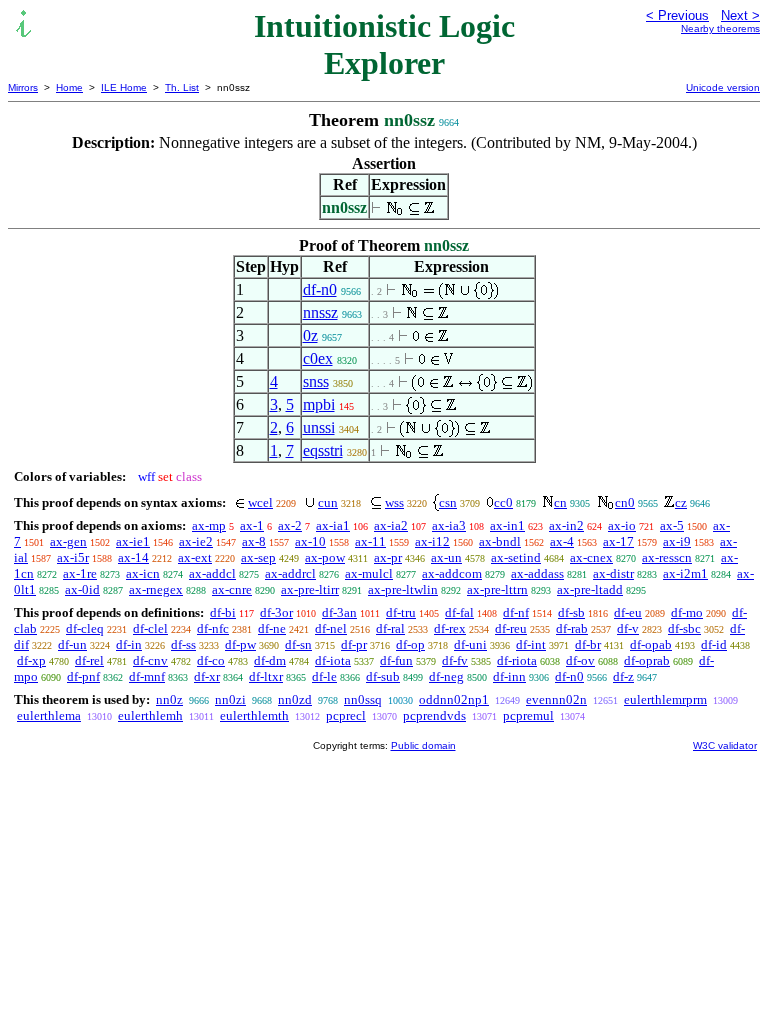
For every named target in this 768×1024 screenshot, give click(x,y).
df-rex (450, 628)
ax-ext (195, 557)
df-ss (183, 644)
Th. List (182, 87)
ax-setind (516, 557)
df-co (211, 660)
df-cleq (85, 628)
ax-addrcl (290, 573)
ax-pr (388, 557)
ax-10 (310, 541)
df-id (714, 644)
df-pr (354, 644)
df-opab (651, 644)
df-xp (31, 660)
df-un (72, 644)
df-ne (272, 628)
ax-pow (325, 557)
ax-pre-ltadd (590, 589)
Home (69, 87)
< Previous (677, 15)
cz (681, 502)
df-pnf (83, 676)
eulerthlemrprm (665, 699)
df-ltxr (266, 676)
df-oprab (647, 660)
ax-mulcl (369, 573)
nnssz (320, 312)
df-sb (571, 612)
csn (448, 502)
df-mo (687, 612)
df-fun (396, 660)
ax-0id (82, 589)
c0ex (318, 358)
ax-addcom (452, 573)
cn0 (625, 502)
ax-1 (252, 525)
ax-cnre (232, 589)
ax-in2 (566, 525)
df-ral (390, 628)
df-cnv (150, 660)
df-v (628, 628)
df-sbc (684, 628)
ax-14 (133, 557)
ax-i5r (73, 557)
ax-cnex (591, 557)
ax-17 (618, 541)
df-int (531, 644)
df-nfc (213, 628)
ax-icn (143, 573)
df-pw (240, 644)
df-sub (383, 676)
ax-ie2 (196, 541)
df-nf (516, 612)
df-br (588, 644)
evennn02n (556, 699)
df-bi (223, 612)
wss (394, 502)
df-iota (333, 660)
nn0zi (230, 699)
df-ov (580, 660)
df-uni (470, 644)
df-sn (298, 644)
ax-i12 (432, 541)
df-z (623, 676)
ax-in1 (507, 525)
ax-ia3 (449, 525)
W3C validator (725, 745)
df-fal (459, 612)
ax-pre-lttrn (497, 589)
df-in (129, 644)
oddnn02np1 (454, 699)
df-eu (628, 612)
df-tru (401, 612)
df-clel (150, 628)
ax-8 (254, 541)
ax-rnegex (156, 589)
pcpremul (528, 715)
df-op (410, 644)
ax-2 (290, 525)
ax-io (622, 525)
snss (316, 381)
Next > (740, 15)
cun (328, 502)
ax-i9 (677, 541)
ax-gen (68, 541)
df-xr (207, 676)
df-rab (572, 628)
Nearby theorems (720, 28)
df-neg (446, 676)
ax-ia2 (391, 525)
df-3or (276, 612)
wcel (260, 502)
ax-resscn (667, 557)
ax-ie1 (133, 541)
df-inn (509, 676)
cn (560, 502)
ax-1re (80, 573)
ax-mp (209, 525)
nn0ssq (363, 699)
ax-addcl (212, 573)
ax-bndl (500, 541)
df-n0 (320, 289)
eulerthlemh (150, 715)
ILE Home (124, 87)
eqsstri (323, 450)
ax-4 (562, 541)
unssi (319, 427)
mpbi (319, 404)
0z (310, 335)
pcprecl (346, 715)
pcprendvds (434, 715)
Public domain (423, 745)
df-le (324, 676)
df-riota (517, 660)
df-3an (339, 612)
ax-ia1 (333, 525)
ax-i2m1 (685, 573)
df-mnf (147, 676)
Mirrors (23, 87)
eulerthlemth (254, 715)
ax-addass (537, 573)
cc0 (503, 502)
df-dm (270, 660)
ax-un (446, 557)
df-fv (455, 660)
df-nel (331, 628)
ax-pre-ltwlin (403, 589)
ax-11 (370, 541)
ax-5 (672, 525)
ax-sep (258, 557)
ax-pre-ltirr (310, 589)
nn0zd (295, 699)
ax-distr (613, 573)
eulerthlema (49, 715)
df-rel (89, 660)
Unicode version (723, 87)
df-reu (511, 628)
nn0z (169, 699)
